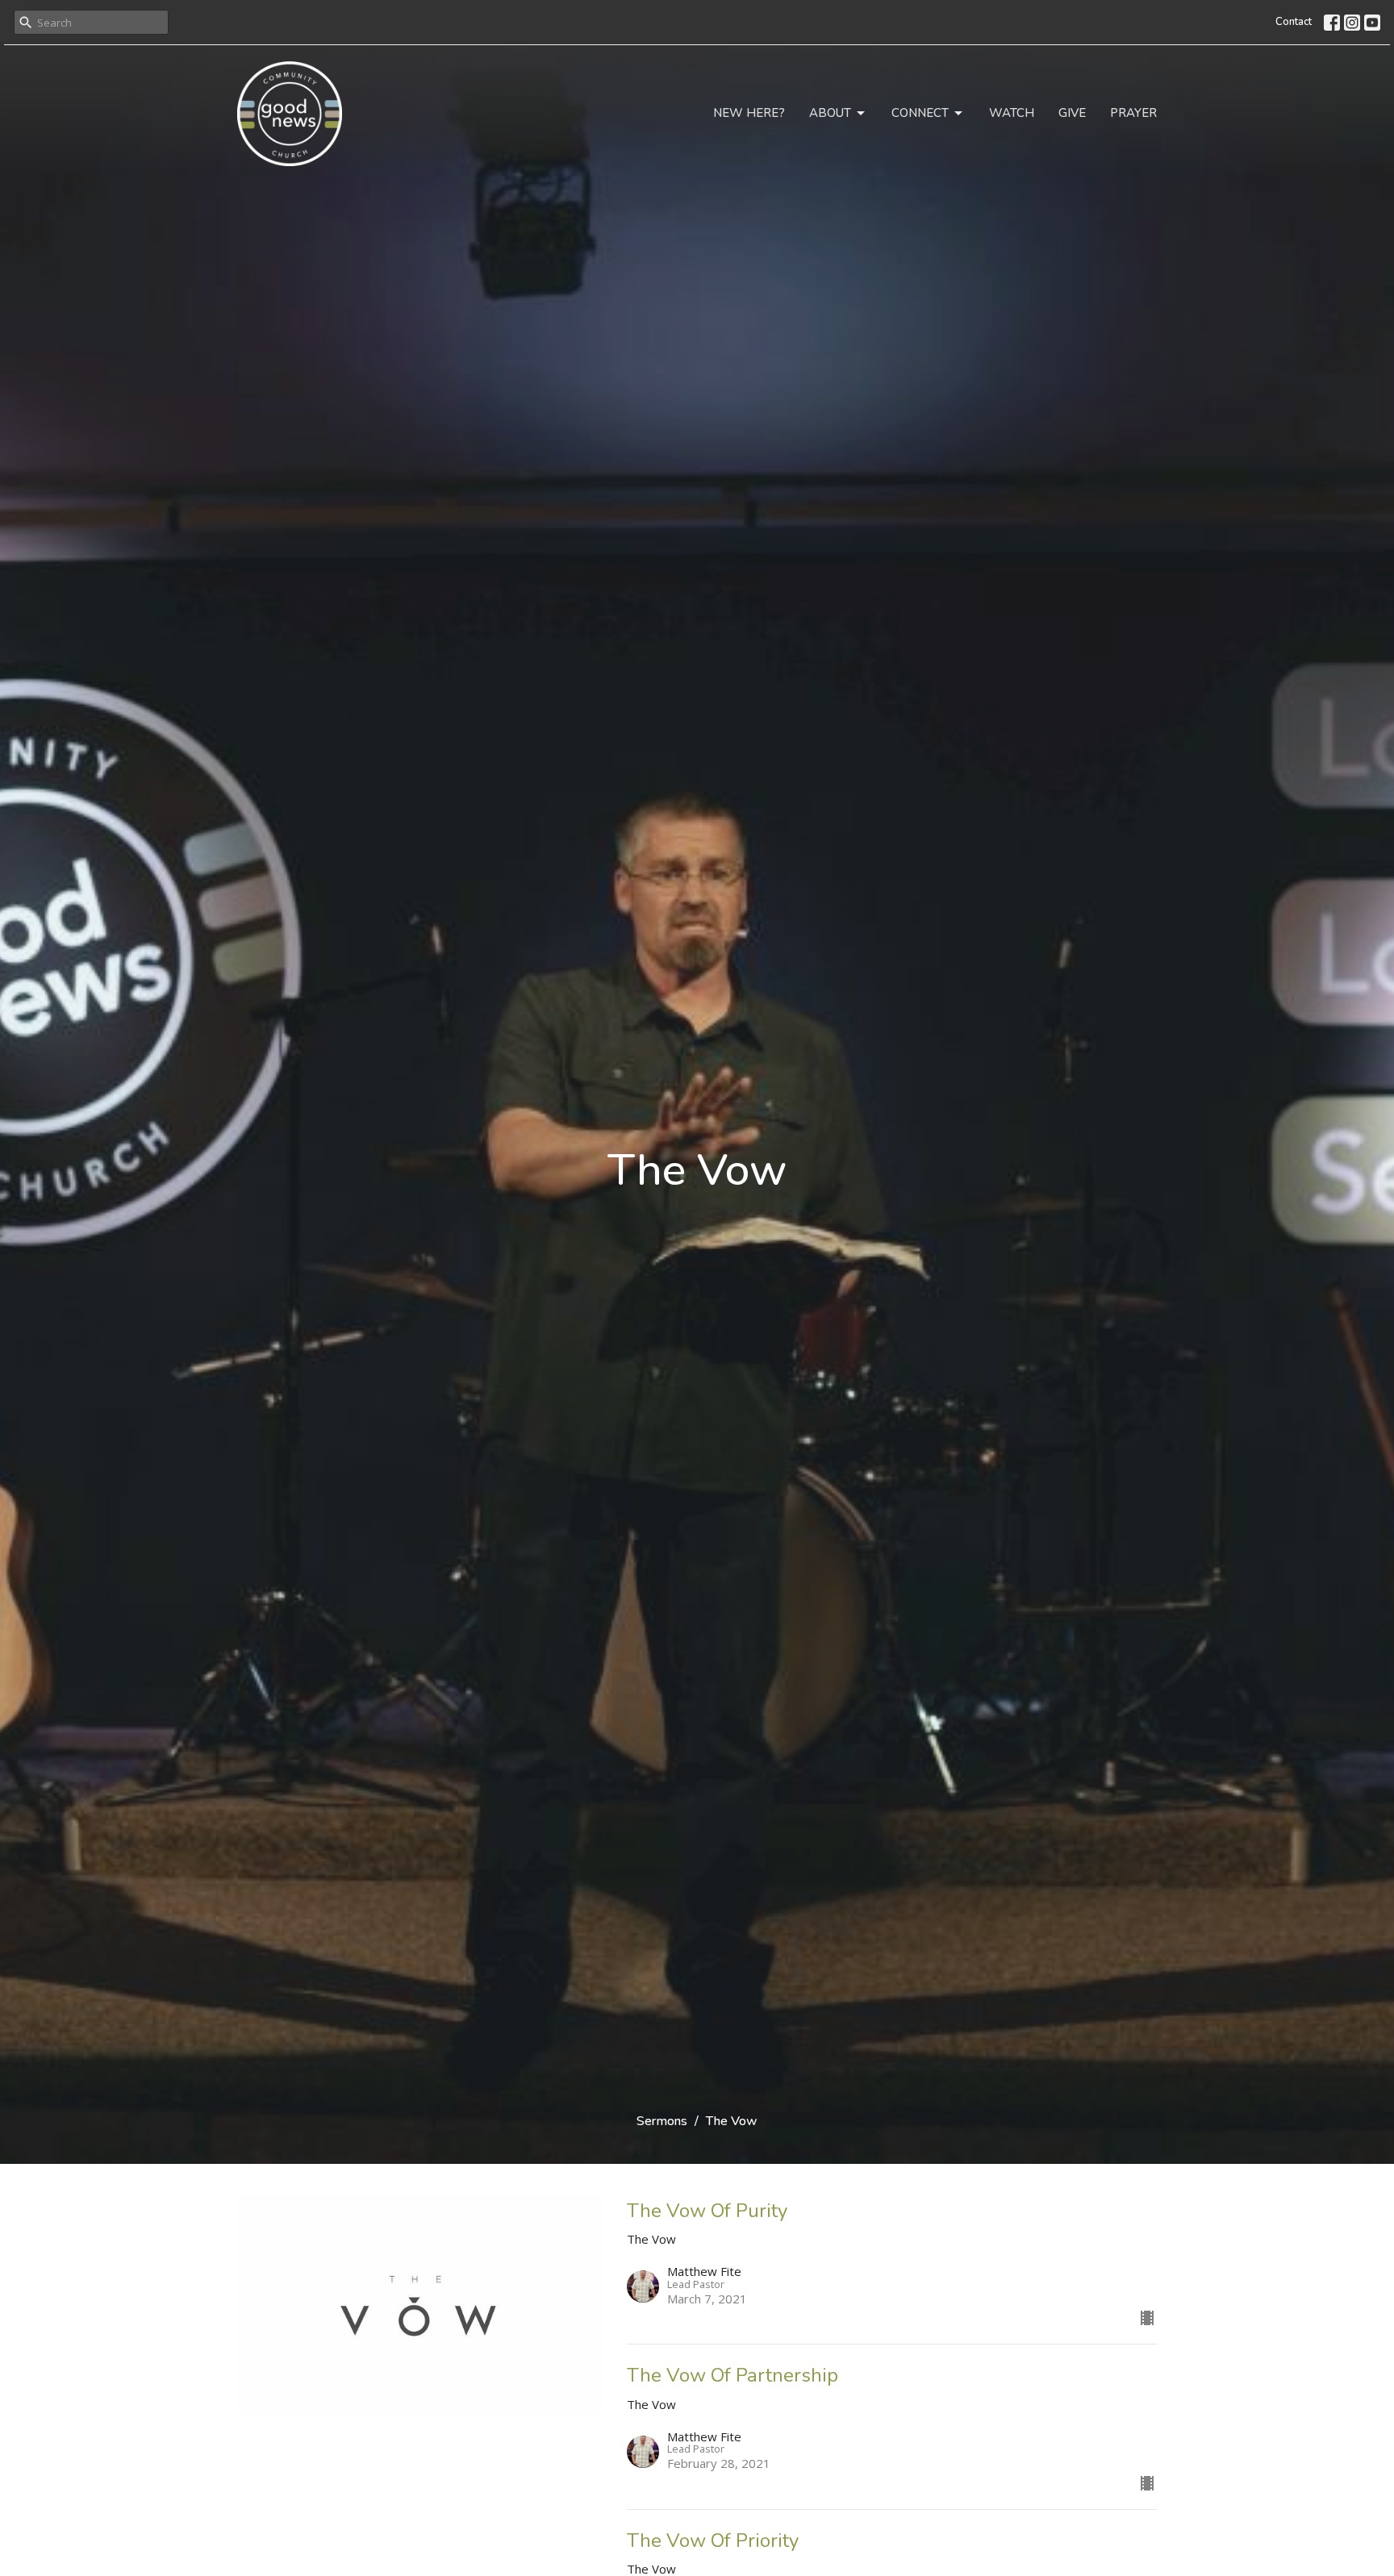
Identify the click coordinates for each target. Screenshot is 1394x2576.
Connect (920, 113)
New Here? (749, 113)
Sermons (662, 2121)
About (830, 113)
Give (1072, 113)
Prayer (1133, 113)
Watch (1012, 113)
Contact (1294, 22)
